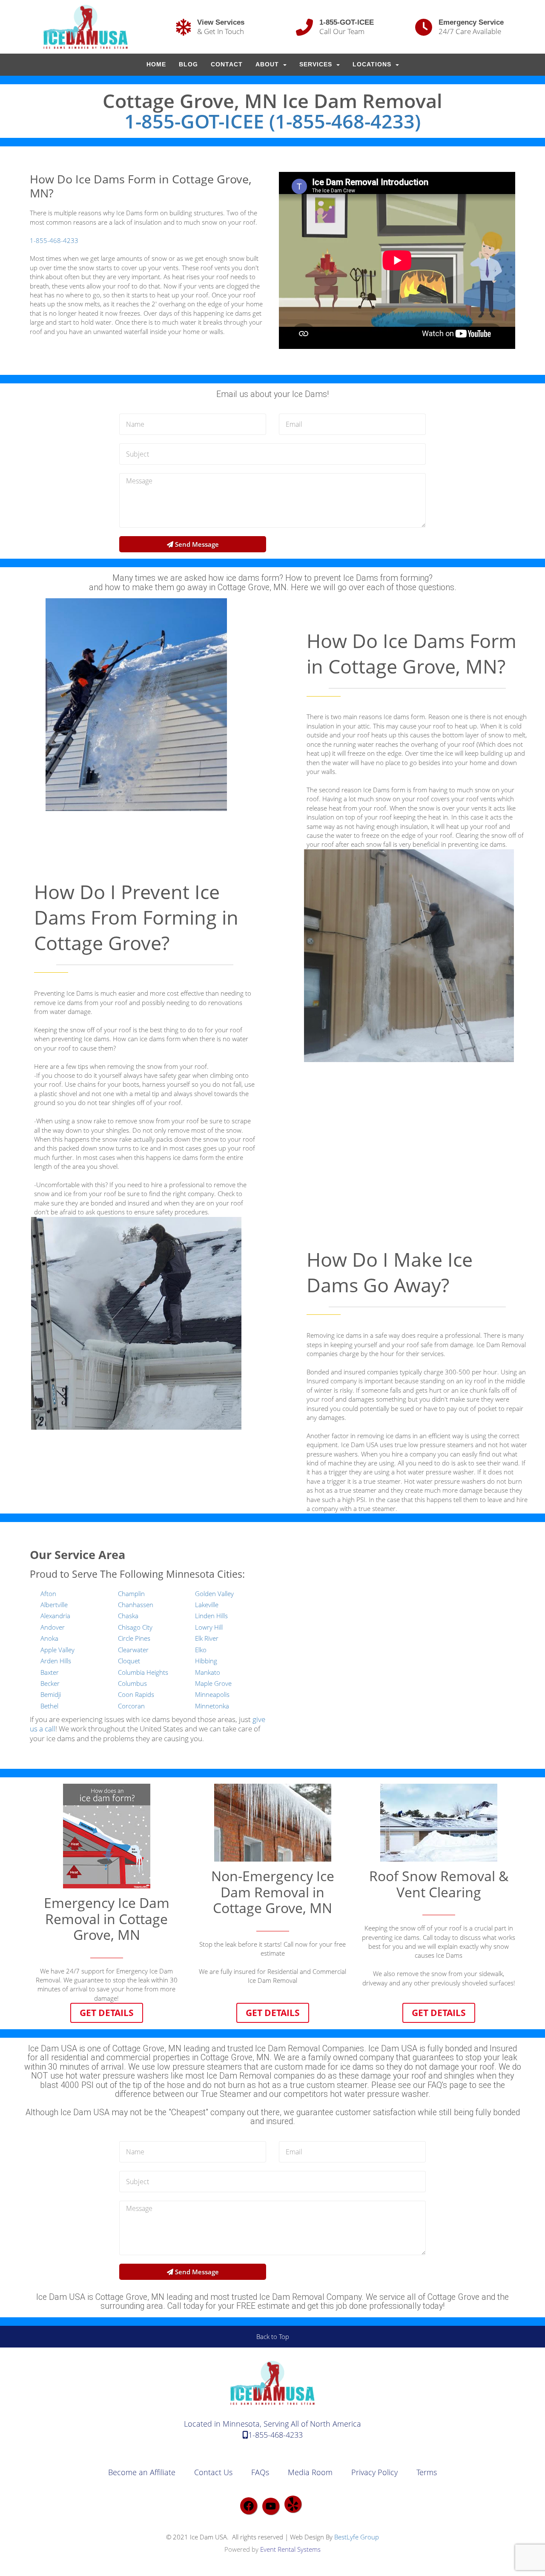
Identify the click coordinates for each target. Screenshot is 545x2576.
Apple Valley (57, 1650)
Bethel (49, 1706)
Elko (201, 1650)
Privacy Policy (374, 2472)
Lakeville (207, 1605)
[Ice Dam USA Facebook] (249, 2506)
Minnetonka (212, 1706)
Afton (48, 1594)
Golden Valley (214, 1594)
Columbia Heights (143, 1672)
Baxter (50, 1672)
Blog (188, 64)
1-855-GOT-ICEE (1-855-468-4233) (272, 121)
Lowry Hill (209, 1627)
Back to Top (273, 2336)
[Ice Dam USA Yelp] (293, 2504)
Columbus (132, 1683)
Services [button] (317, 64)
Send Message (196, 544)
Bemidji (51, 1694)
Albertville (54, 1605)
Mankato (208, 1672)
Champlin (131, 1594)
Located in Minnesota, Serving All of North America (272, 2424)
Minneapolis (212, 1694)
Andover (53, 1627)
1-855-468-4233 (54, 240)
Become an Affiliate (142, 2472)
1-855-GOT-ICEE (347, 22)
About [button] (268, 64)
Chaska (128, 1616)
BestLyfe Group (357, 2537)
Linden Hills (211, 1616)
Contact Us (213, 2472)
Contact (227, 64)
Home (156, 64)
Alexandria (55, 1616)
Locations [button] (373, 64)
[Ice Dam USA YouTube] (271, 2506)
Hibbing (206, 1661)
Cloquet (129, 1661)
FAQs (260, 2472)
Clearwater (133, 1650)
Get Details (107, 2012)
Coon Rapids (136, 1694)
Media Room (310, 2472)
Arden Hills (56, 1661)
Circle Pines (134, 1638)
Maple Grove (213, 1683)
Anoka (49, 1638)
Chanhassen (136, 1605)
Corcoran (131, 1706)
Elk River (207, 1638)
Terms (427, 2472)
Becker (50, 1683)
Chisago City (135, 1627)
